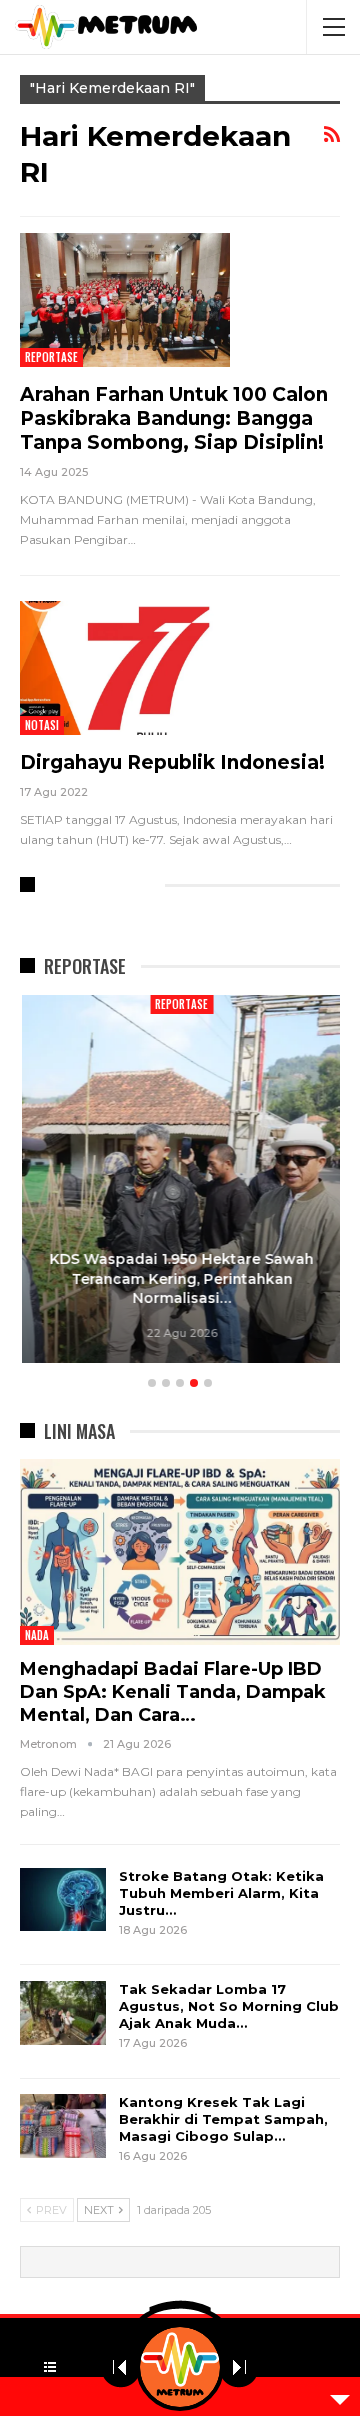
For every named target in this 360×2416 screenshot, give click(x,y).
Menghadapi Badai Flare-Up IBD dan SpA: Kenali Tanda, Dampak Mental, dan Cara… (173, 1692)
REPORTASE (51, 357)
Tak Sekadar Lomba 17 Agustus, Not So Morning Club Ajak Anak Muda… (229, 2006)
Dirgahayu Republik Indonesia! (172, 762)
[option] (180, 1182)
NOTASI (42, 725)
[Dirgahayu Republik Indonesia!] (125, 668)
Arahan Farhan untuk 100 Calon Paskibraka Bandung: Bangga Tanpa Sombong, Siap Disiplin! (174, 418)
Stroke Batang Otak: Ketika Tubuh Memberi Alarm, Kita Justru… (221, 1893)
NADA (37, 1635)
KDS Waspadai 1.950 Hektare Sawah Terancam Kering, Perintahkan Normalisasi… (180, 1278)
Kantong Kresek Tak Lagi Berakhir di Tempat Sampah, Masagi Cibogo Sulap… (223, 2119)
